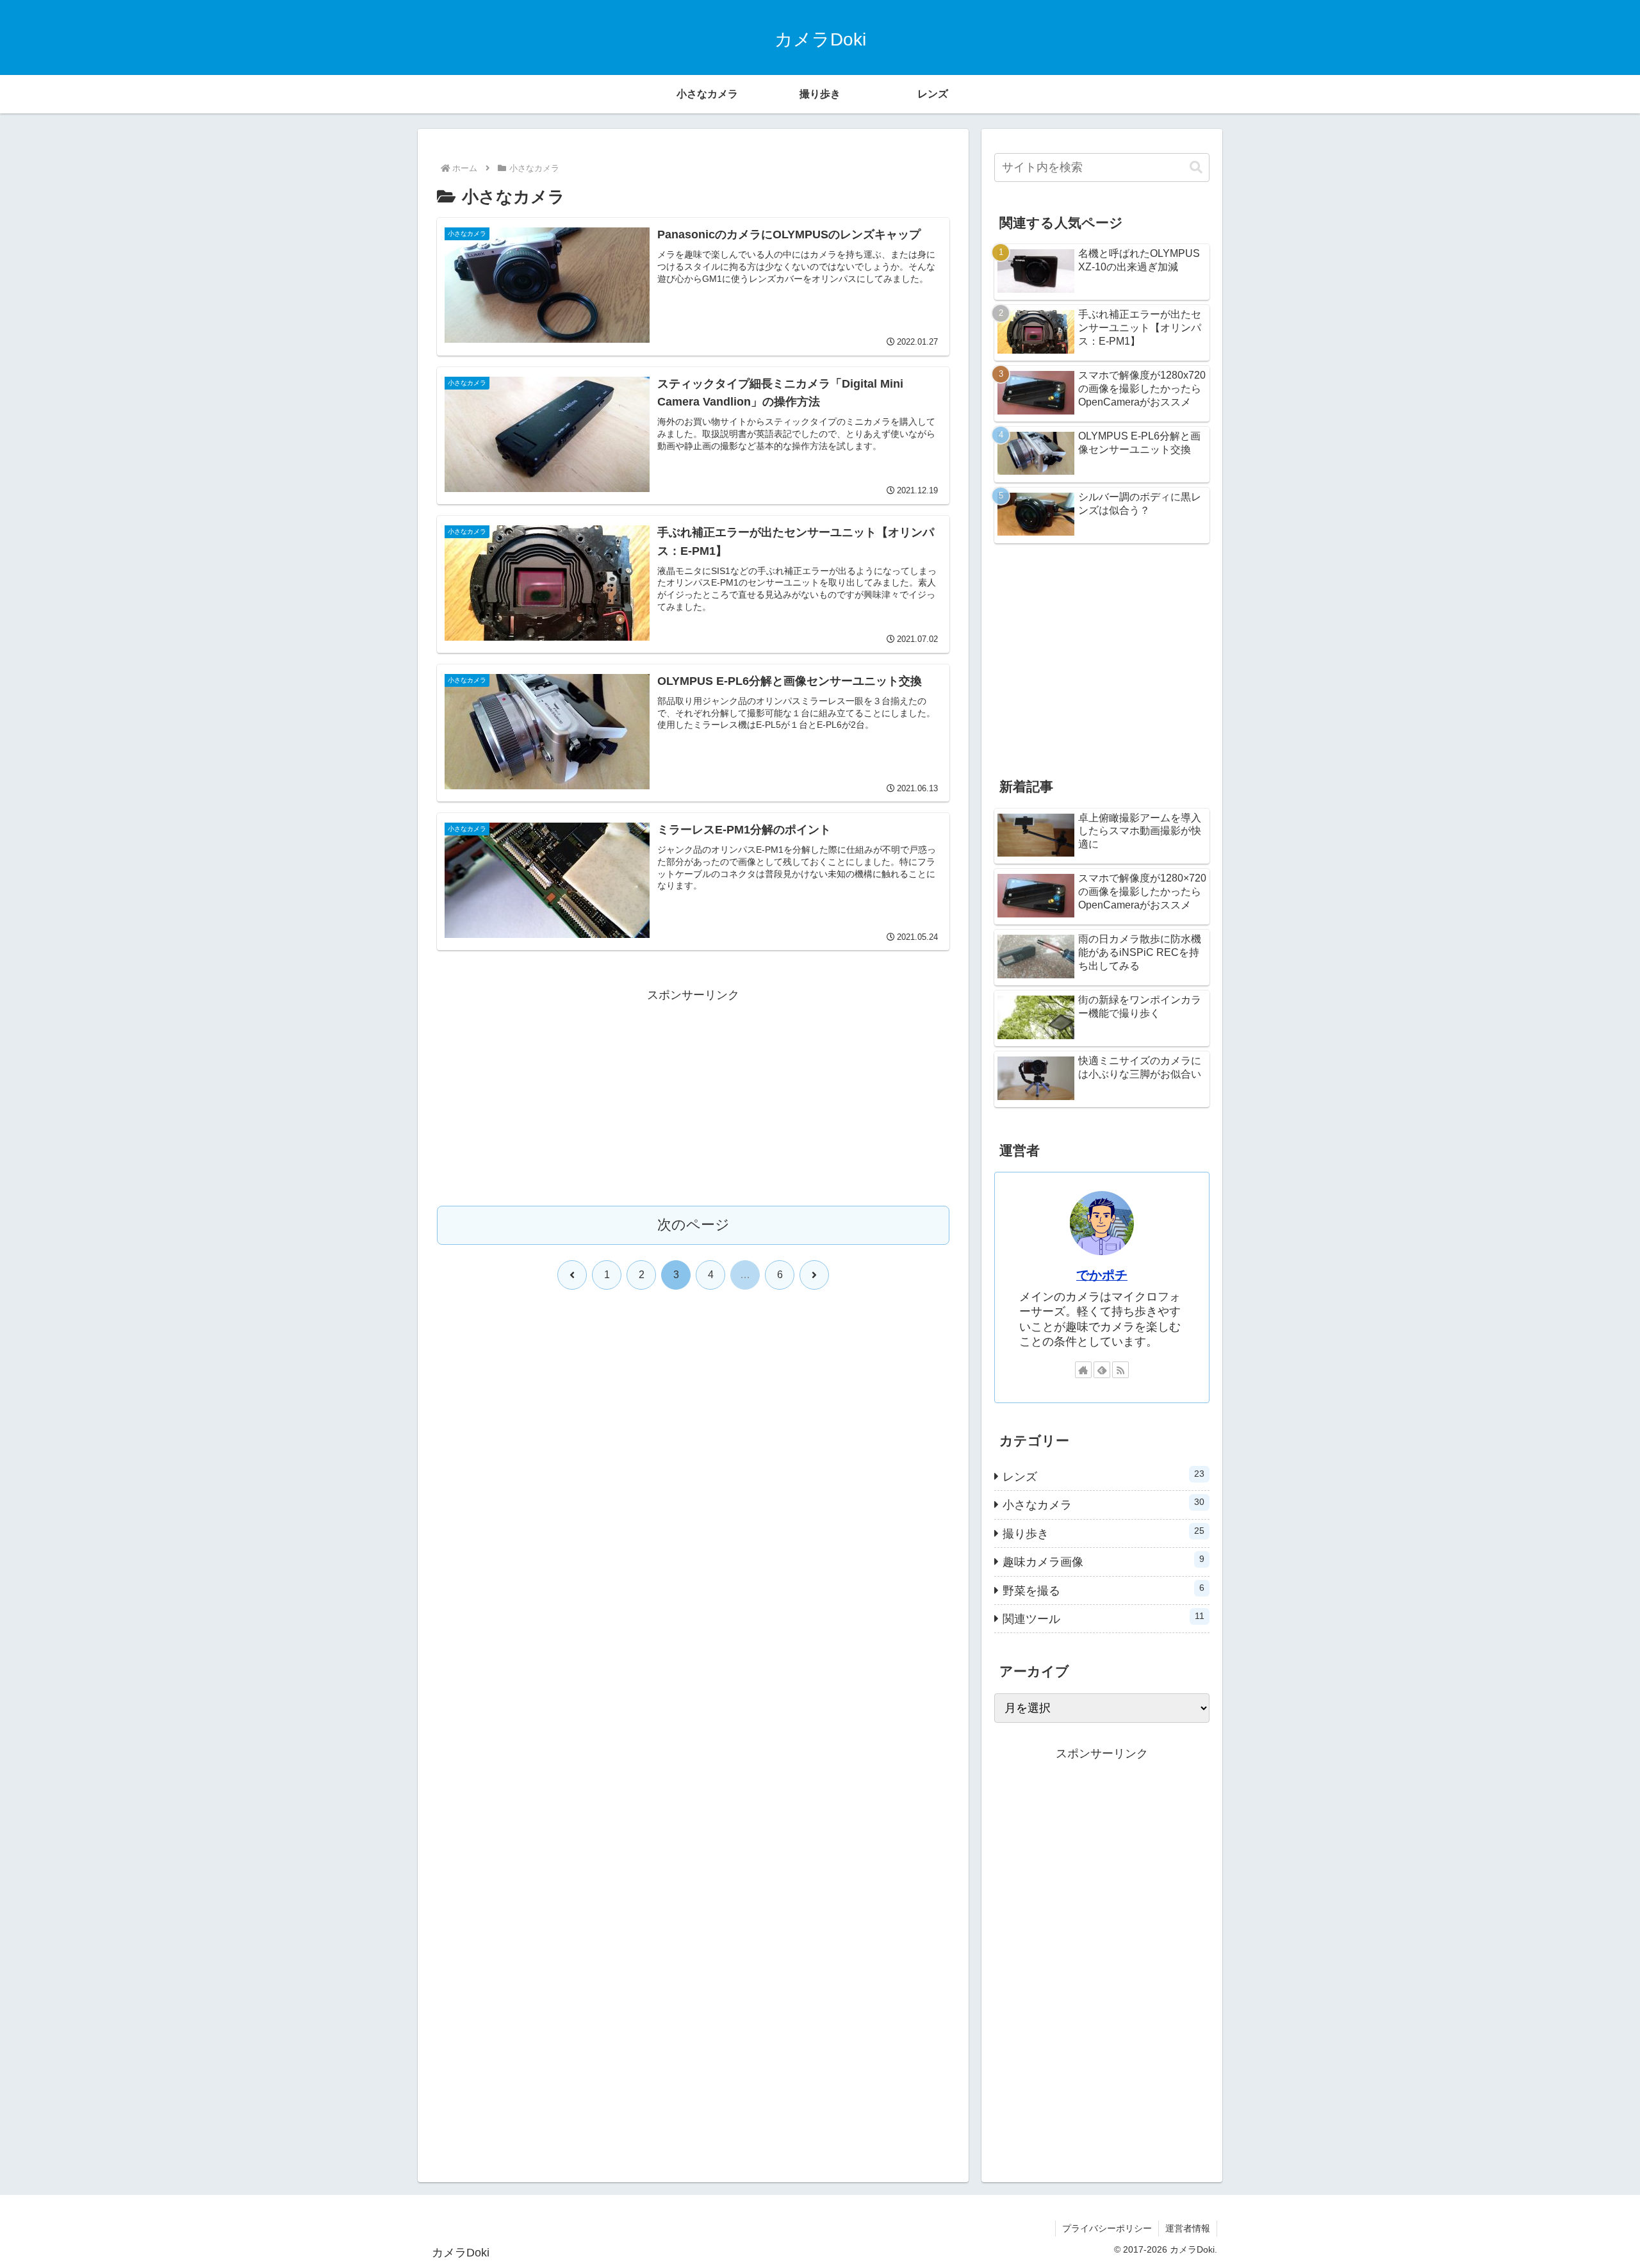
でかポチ (1102, 1275)
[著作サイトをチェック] (1083, 1370)
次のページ (693, 1225)
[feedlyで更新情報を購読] (1102, 1370)
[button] (1196, 168)
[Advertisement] (693, 1096)
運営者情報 (1188, 2228)
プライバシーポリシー (1107, 2228)
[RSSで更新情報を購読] (1120, 1370)
